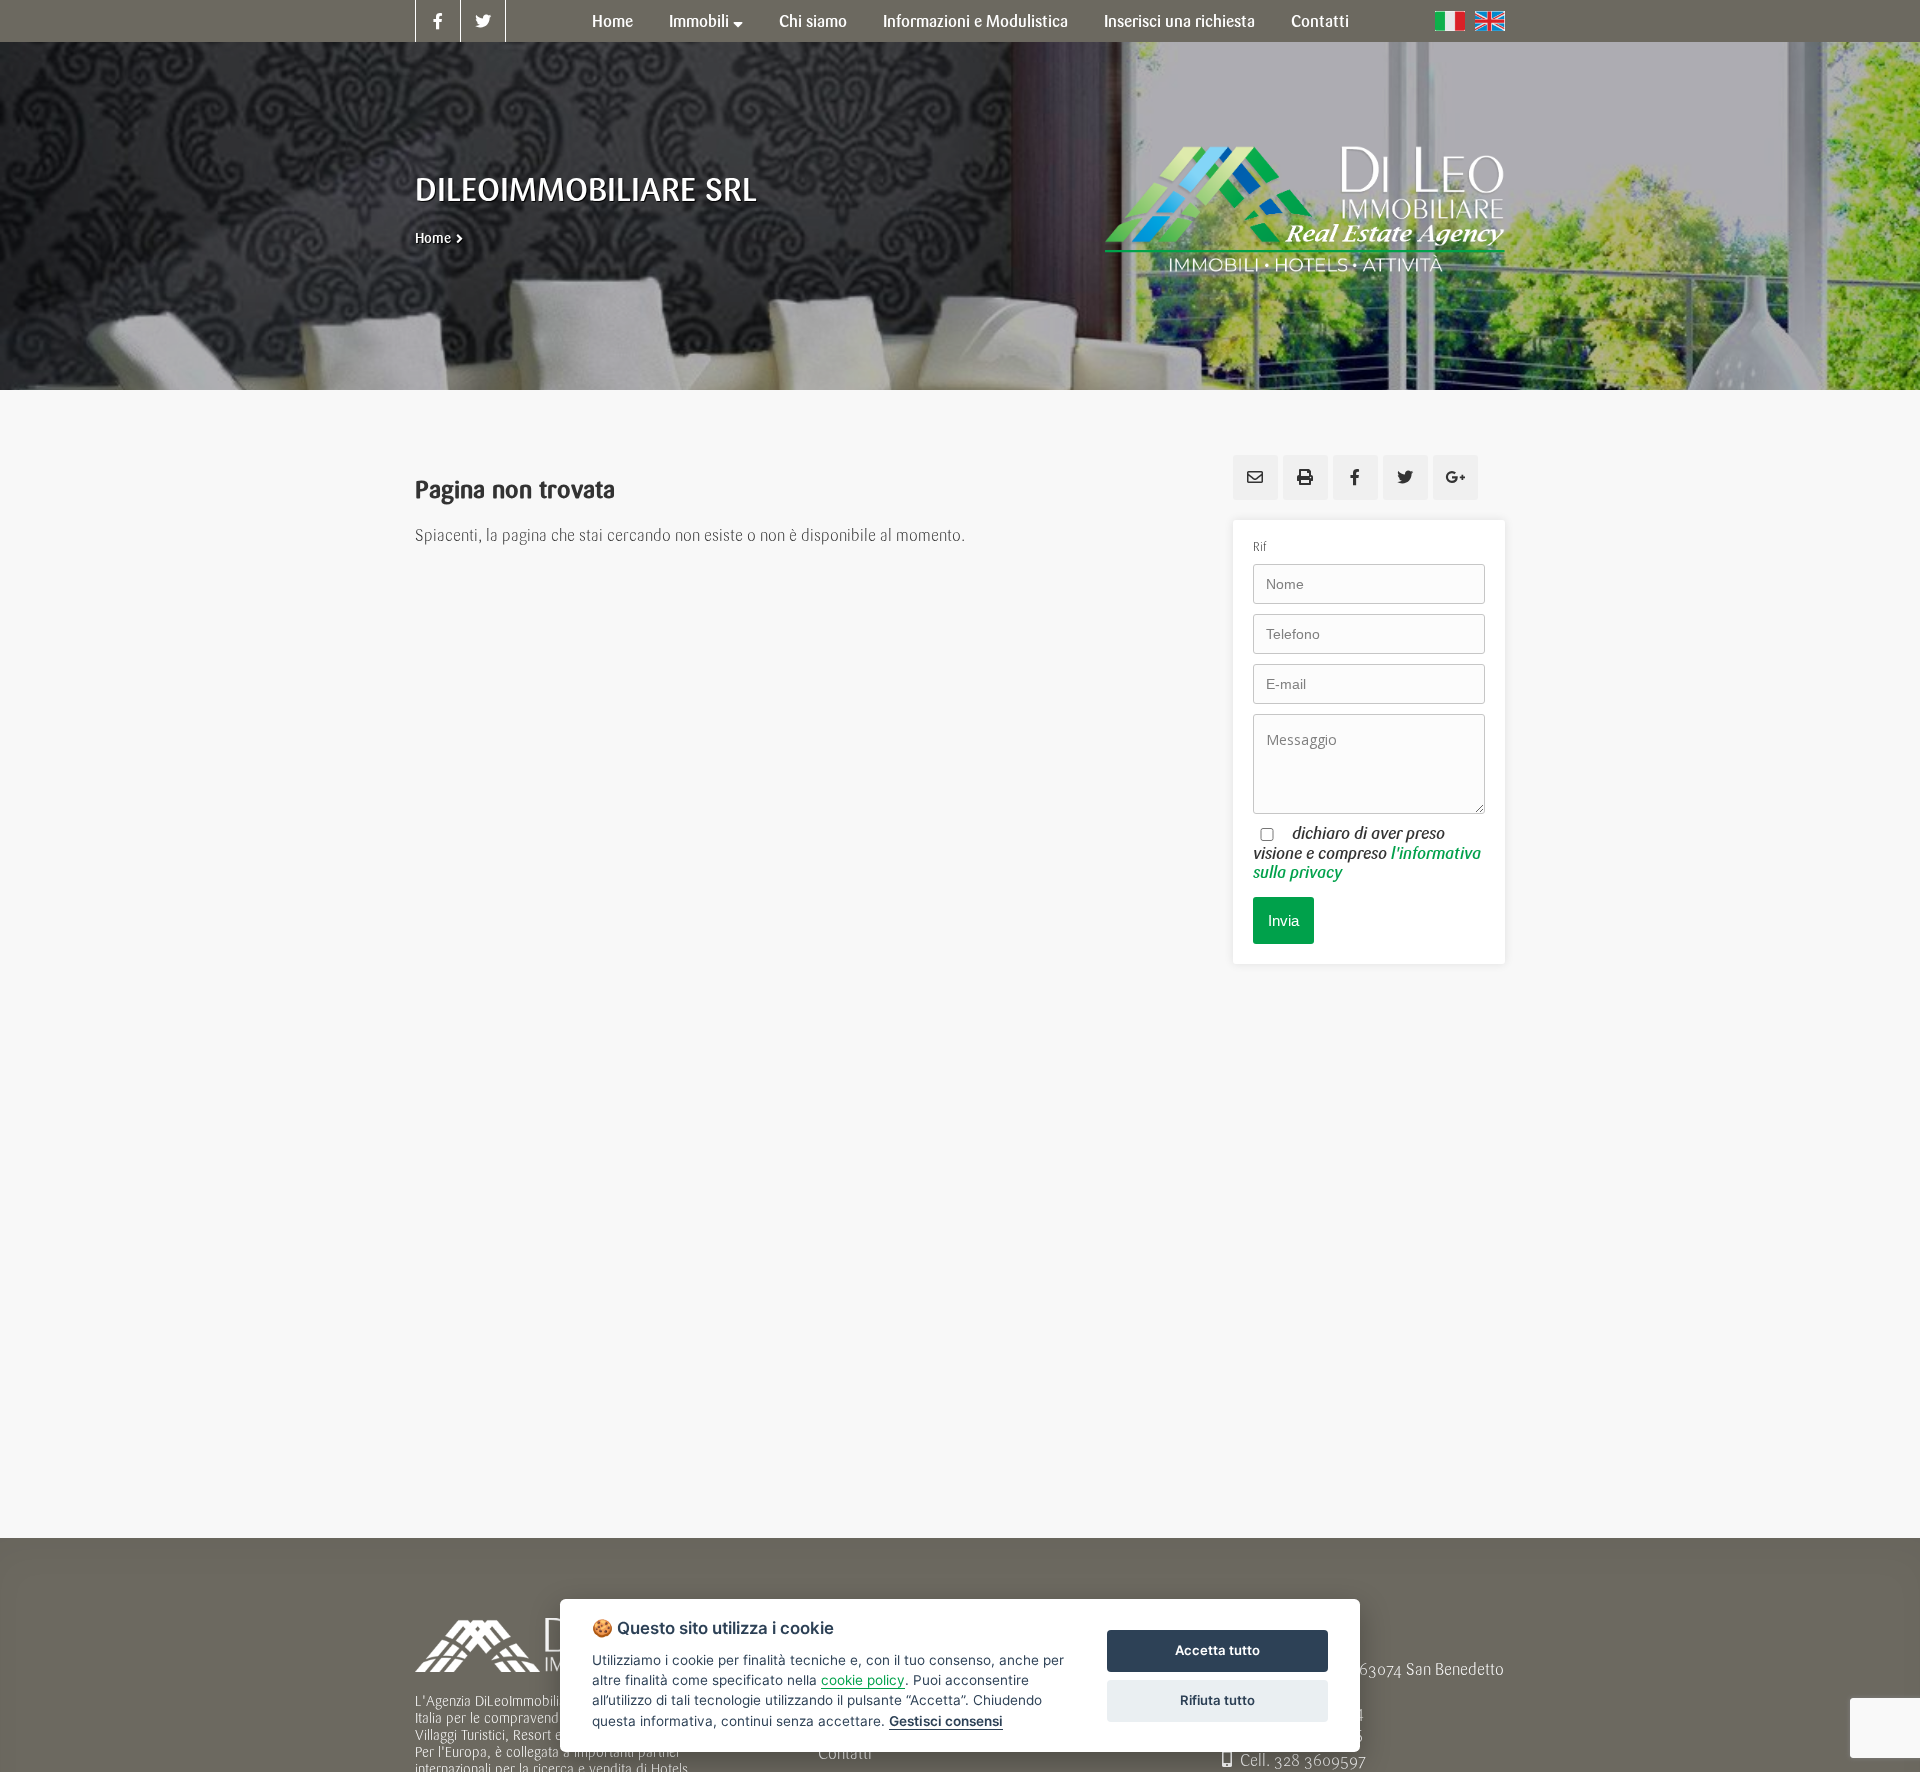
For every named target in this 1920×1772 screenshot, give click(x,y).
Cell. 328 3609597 (1303, 1760)
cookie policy (863, 1680)
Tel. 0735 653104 (1305, 1712)
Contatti (845, 1753)
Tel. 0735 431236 (1304, 1736)
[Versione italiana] (1450, 21)
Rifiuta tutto (1217, 1700)
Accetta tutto (1217, 1650)
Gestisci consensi (946, 1721)
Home (433, 238)
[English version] (1490, 21)
